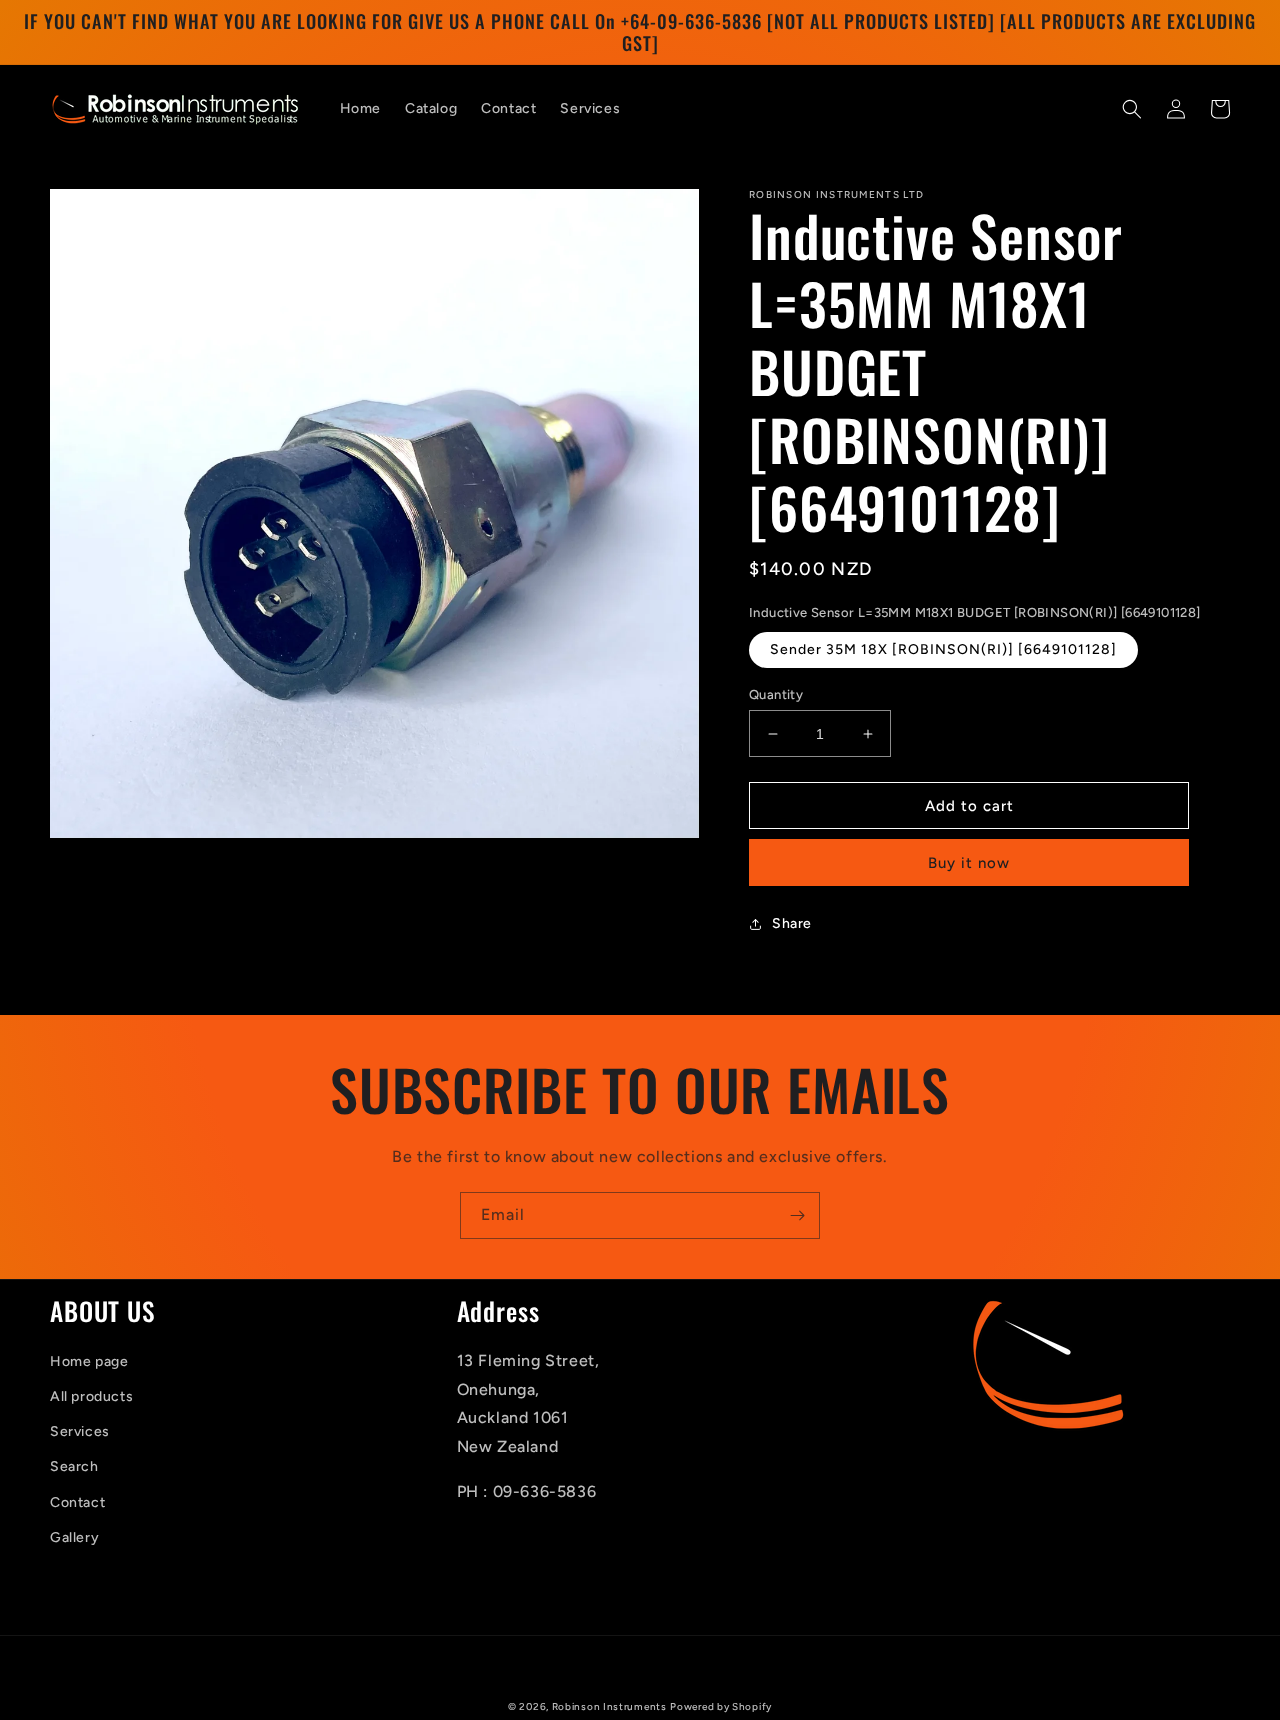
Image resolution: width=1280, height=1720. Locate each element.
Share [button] (792, 923)
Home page (89, 1361)
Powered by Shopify (721, 1706)
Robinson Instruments (609, 1706)
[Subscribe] (797, 1215)
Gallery (74, 1537)
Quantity (776, 694)
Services (80, 1431)
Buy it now (969, 863)
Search (74, 1466)
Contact (77, 1502)
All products (91, 1396)
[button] (1132, 109)
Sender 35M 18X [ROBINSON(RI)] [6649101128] (943, 649)
